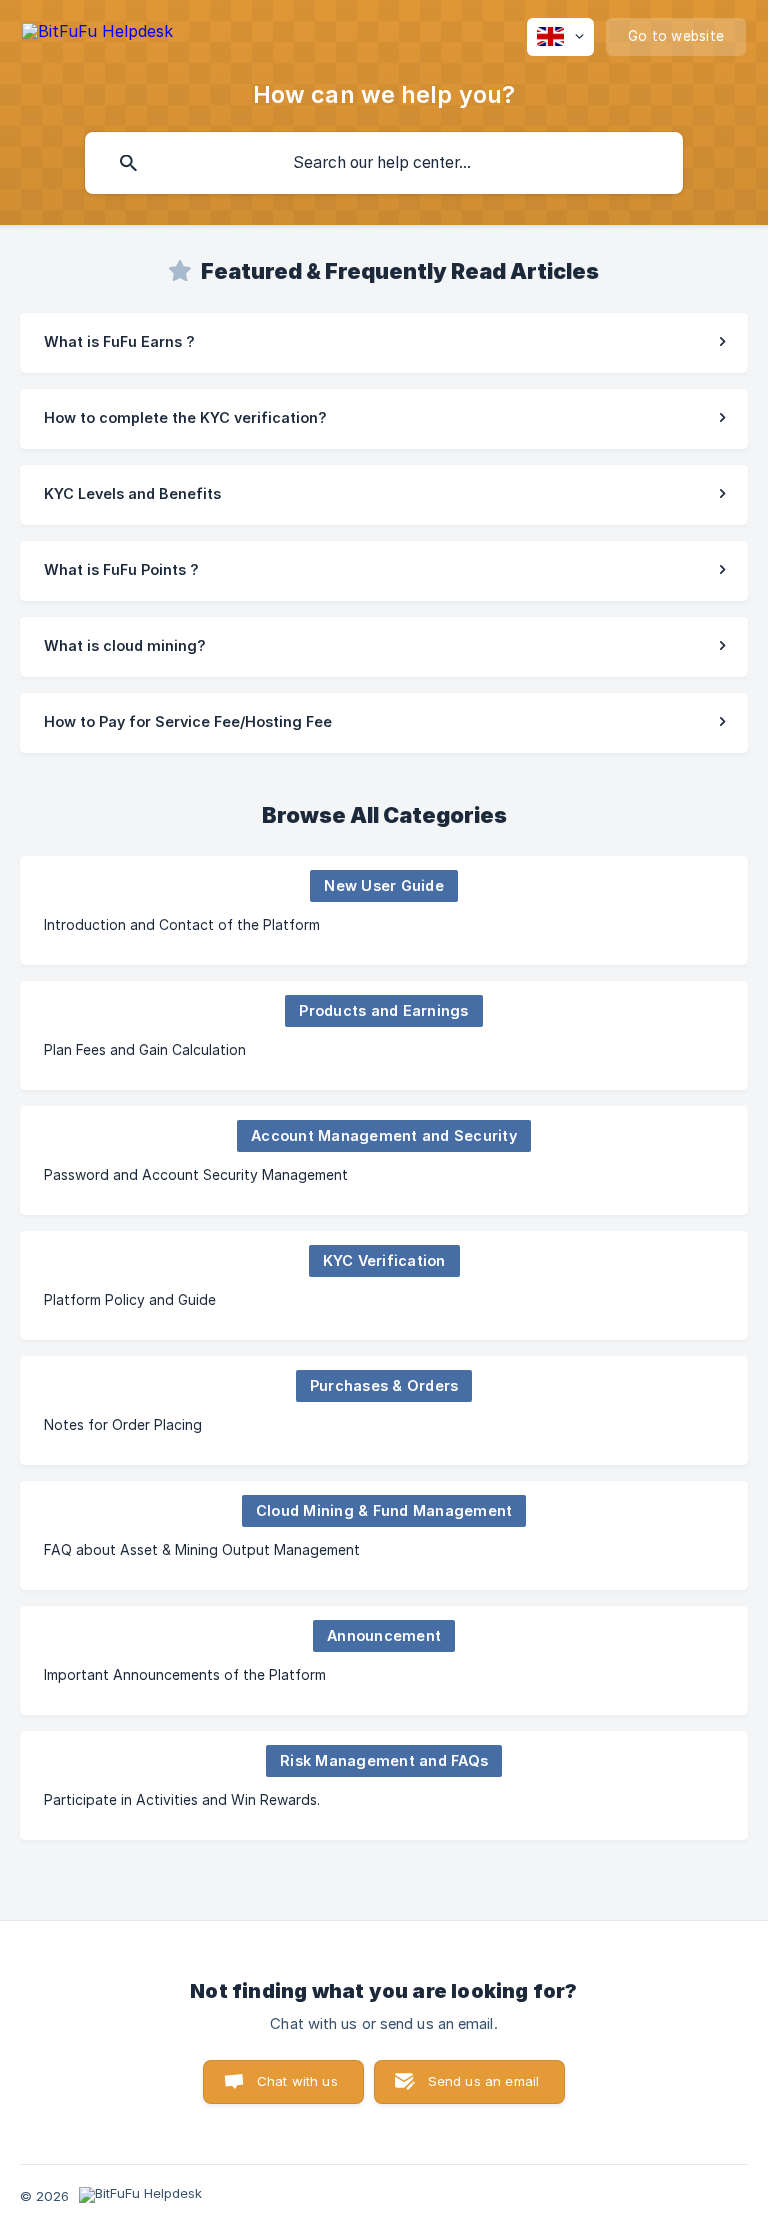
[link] (384, 343)
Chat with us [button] (297, 2081)
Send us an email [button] (483, 2081)
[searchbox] (384, 163)
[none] (97, 34)
